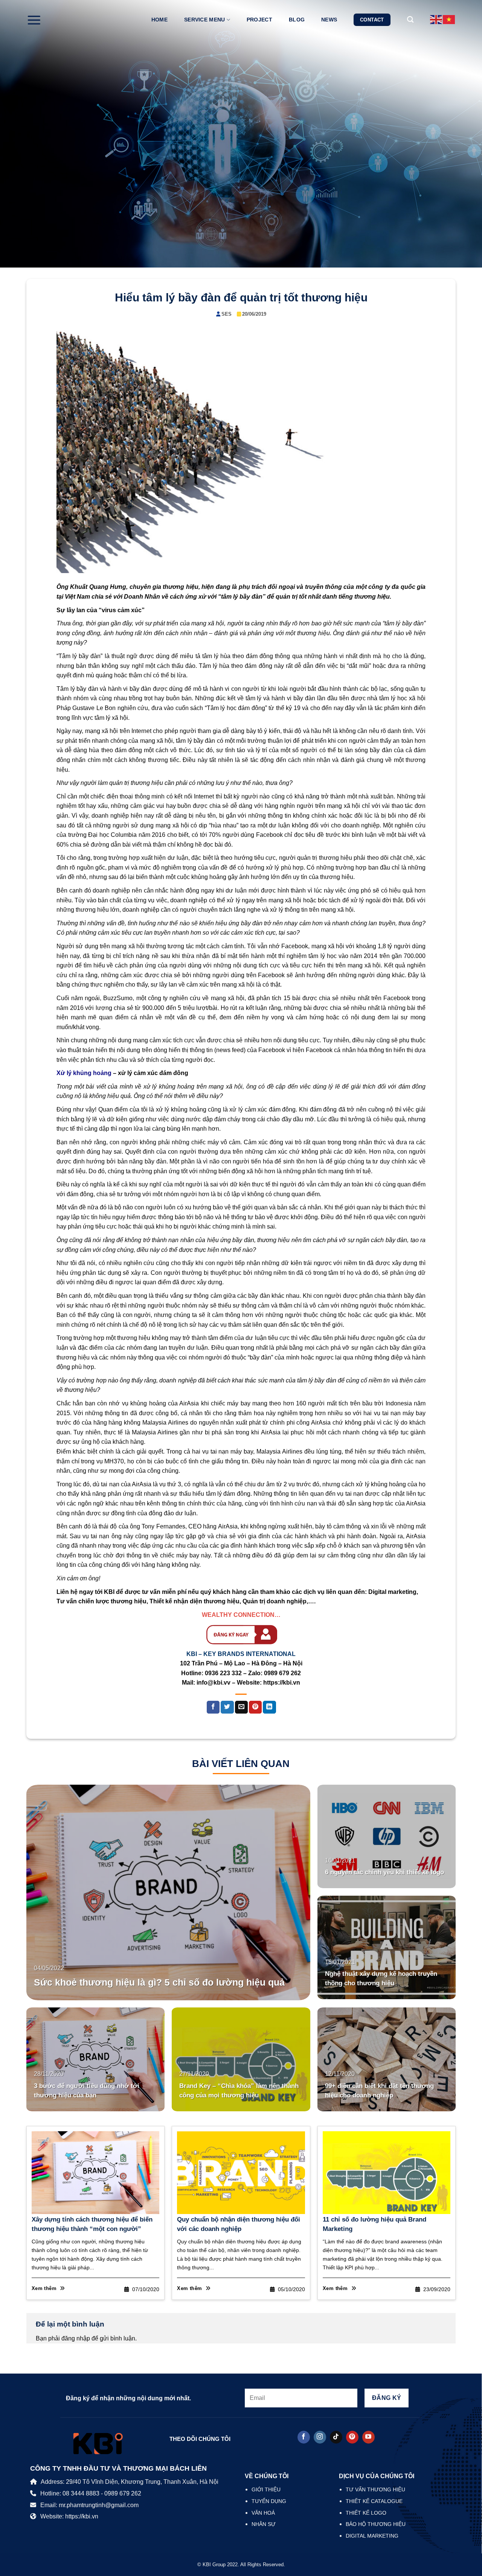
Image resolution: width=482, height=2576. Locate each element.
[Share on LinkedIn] (269, 1707)
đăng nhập (76, 2338)
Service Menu (204, 20)
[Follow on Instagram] (320, 2437)
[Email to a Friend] (241, 1707)
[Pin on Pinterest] (255, 1707)
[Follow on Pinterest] (352, 2437)
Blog (297, 20)
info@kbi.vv (214, 1683)
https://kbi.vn (282, 1683)
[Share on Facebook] (213, 1707)
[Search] (410, 20)
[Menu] (34, 20)
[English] (436, 19)
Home (159, 20)
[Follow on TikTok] (336, 2437)
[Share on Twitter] (227, 1707)
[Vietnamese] (449, 19)
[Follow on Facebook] (304, 2437)
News (329, 20)
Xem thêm (45, 2288)
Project (259, 20)
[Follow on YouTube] (368, 2437)
